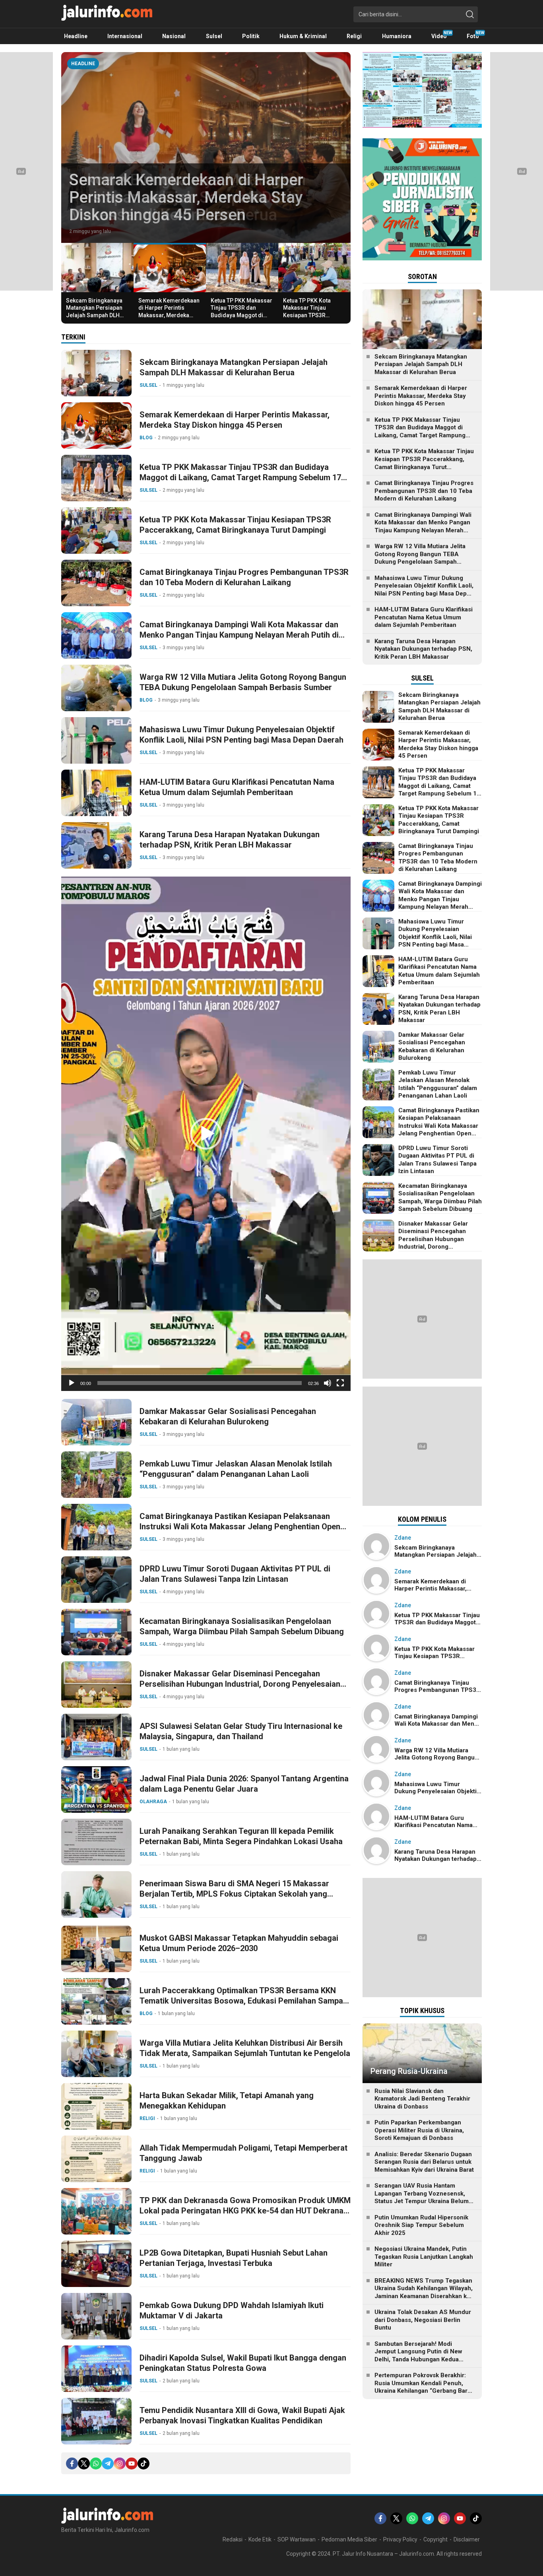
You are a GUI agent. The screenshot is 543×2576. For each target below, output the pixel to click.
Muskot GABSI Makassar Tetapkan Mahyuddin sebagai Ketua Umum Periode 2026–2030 (239, 1943)
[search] (470, 14)
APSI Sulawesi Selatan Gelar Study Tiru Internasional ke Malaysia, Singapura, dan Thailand (241, 1731)
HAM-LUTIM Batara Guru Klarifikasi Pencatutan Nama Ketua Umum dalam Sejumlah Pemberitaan (237, 787)
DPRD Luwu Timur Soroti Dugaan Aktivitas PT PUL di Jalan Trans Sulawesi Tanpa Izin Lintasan (235, 1574)
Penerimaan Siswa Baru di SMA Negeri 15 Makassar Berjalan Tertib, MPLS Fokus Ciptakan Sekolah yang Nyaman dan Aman (234, 1894)
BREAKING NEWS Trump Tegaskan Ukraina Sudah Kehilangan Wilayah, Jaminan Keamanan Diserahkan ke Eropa (424, 2292)
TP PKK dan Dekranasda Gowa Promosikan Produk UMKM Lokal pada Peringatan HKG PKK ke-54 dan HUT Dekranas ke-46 (245, 2211)
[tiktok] (144, 2463)
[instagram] (120, 2463)
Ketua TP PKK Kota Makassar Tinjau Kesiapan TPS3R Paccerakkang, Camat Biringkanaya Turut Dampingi (311, 319)
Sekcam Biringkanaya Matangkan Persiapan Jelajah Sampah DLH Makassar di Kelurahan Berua (96, 315)
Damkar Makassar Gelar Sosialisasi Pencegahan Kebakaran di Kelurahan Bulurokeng (228, 1416)
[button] (206, 1134)
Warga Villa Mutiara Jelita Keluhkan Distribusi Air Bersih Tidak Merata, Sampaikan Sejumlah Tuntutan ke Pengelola (245, 2048)
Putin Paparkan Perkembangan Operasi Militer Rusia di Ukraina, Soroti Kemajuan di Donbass (419, 2130)
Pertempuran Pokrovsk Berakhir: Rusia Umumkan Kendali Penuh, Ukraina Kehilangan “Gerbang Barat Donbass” (424, 2387)
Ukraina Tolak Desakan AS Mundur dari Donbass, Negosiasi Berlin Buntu (423, 2320)
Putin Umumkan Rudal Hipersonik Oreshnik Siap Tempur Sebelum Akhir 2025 (421, 2225)
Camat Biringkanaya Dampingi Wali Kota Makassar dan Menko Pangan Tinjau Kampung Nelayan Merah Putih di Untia (239, 635)
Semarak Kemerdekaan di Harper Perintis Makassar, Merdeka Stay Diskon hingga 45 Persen (186, 197)
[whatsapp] (96, 2463)
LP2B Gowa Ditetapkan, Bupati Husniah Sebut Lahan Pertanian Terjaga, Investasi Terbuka (234, 2258)
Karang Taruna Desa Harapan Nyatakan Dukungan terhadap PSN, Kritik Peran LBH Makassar (230, 840)
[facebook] (72, 2463)
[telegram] (108, 2463)
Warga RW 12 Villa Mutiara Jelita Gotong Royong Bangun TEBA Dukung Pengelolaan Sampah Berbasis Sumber (243, 682)
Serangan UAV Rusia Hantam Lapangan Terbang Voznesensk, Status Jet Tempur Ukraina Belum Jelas (422, 2197)
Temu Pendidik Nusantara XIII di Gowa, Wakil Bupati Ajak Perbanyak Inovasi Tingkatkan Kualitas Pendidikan (242, 2415)
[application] (206, 1134)
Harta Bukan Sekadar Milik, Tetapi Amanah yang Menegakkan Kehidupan (227, 2101)
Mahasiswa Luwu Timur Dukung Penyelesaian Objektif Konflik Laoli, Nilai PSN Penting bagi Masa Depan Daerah (241, 735)
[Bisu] (328, 1383)
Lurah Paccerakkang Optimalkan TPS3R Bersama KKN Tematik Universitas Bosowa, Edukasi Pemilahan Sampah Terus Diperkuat (243, 2001)
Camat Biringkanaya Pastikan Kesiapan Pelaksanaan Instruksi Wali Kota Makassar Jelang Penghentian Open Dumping (240, 1527)
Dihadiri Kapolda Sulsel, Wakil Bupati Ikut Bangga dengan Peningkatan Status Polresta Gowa (243, 2363)
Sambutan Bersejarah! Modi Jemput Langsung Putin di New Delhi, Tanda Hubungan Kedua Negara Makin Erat (418, 2356)
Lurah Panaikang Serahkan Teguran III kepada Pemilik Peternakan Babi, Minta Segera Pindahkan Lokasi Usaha (241, 1836)
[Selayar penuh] (340, 1383)
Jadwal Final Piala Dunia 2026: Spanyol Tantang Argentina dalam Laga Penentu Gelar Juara (244, 1784)
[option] (206, 147)
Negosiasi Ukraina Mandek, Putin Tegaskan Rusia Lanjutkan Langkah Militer (424, 2257)
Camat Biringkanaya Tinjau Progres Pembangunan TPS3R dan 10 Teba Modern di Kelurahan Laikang (244, 577)
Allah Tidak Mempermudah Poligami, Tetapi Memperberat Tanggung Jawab (243, 2153)
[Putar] (72, 1383)
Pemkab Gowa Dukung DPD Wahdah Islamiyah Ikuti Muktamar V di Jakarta (232, 2310)
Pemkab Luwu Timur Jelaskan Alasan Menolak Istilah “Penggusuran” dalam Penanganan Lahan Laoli (236, 1469)
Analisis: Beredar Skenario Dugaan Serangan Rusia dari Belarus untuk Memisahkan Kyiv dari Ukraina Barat (424, 2162)
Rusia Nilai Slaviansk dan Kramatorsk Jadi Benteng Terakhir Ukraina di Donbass (422, 2099)
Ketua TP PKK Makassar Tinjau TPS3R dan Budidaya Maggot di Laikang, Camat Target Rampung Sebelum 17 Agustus (241, 319)
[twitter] (84, 2463)
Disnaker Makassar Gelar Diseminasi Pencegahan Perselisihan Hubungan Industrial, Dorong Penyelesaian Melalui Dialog (240, 1684)
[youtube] (132, 2463)
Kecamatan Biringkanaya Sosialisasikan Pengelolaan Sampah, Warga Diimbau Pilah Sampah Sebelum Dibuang (242, 1626)
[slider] (200, 1383)
